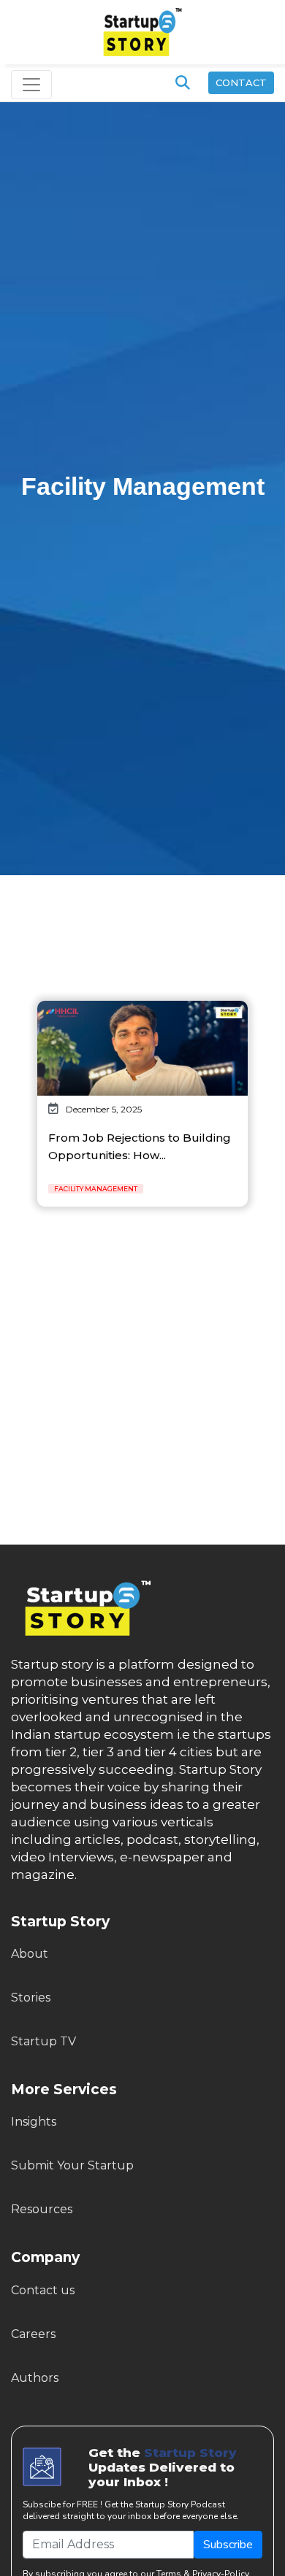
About (30, 1954)
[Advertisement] (142, 919)
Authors (35, 2378)
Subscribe (228, 2545)
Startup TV (43, 2041)
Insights (34, 2122)
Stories (31, 1998)
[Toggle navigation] (31, 85)
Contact (241, 82)
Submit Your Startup (72, 2165)
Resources (42, 2209)
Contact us (43, 2290)
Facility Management (96, 1189)
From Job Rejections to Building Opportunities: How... (140, 1146)
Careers (33, 2334)
